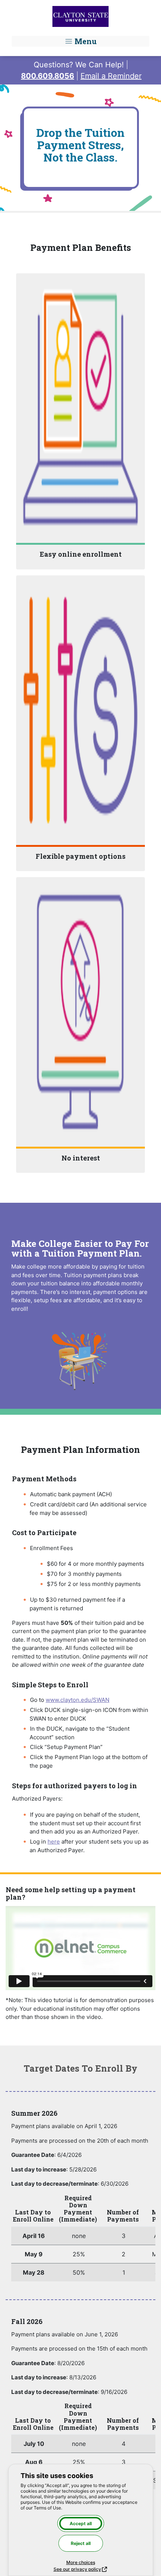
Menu (85, 41)
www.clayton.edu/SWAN (78, 1700)
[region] (80, 2238)
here (54, 1842)
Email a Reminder (111, 76)
